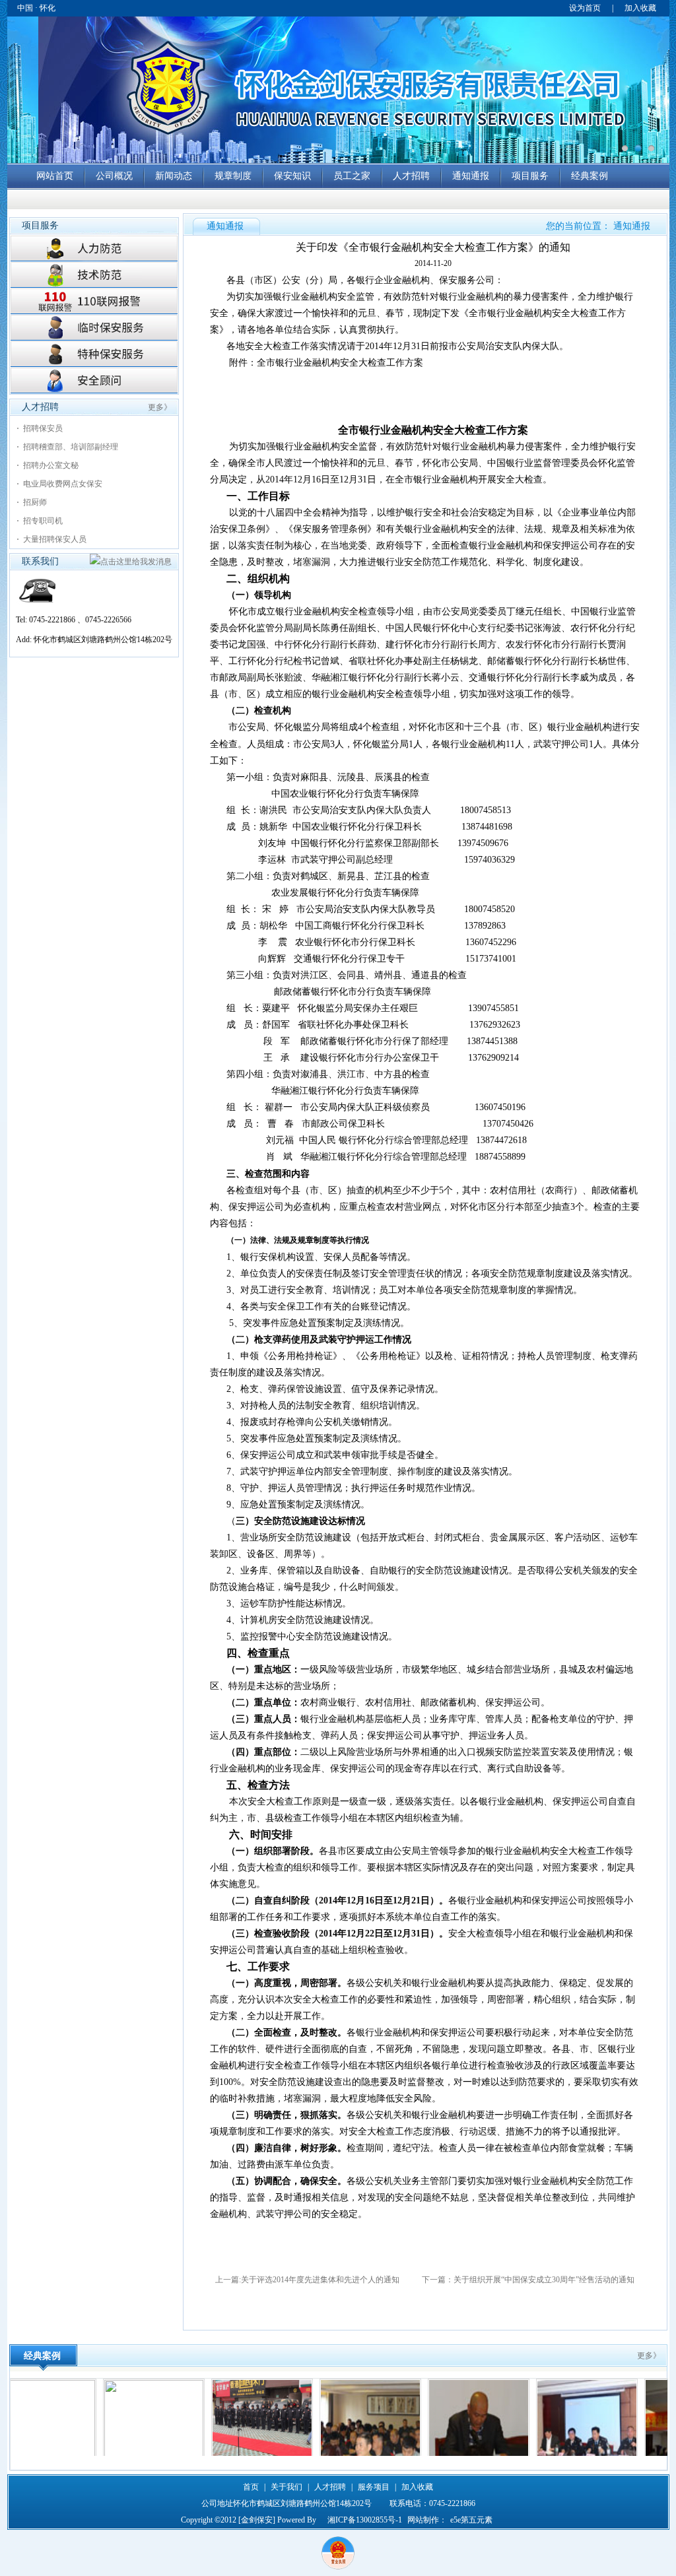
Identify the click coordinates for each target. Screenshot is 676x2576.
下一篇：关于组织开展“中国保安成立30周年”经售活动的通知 (527, 2280)
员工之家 (352, 176)
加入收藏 (640, 8)
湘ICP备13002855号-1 (365, 2520)
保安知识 (292, 176)
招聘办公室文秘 (51, 465)
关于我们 (287, 2487)
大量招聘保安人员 (55, 539)
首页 (251, 2487)
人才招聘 (411, 176)
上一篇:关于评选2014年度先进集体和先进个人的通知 (307, 2280)
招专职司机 (43, 521)
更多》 (160, 407)
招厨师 (35, 502)
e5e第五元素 (471, 2520)
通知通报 (471, 176)
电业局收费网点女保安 (63, 484)
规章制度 (233, 176)
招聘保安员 (43, 428)
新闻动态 (174, 176)
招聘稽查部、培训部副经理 (71, 447)
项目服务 (530, 176)
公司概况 (114, 176)
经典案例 (590, 176)
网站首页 (55, 176)
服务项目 (374, 2487)
